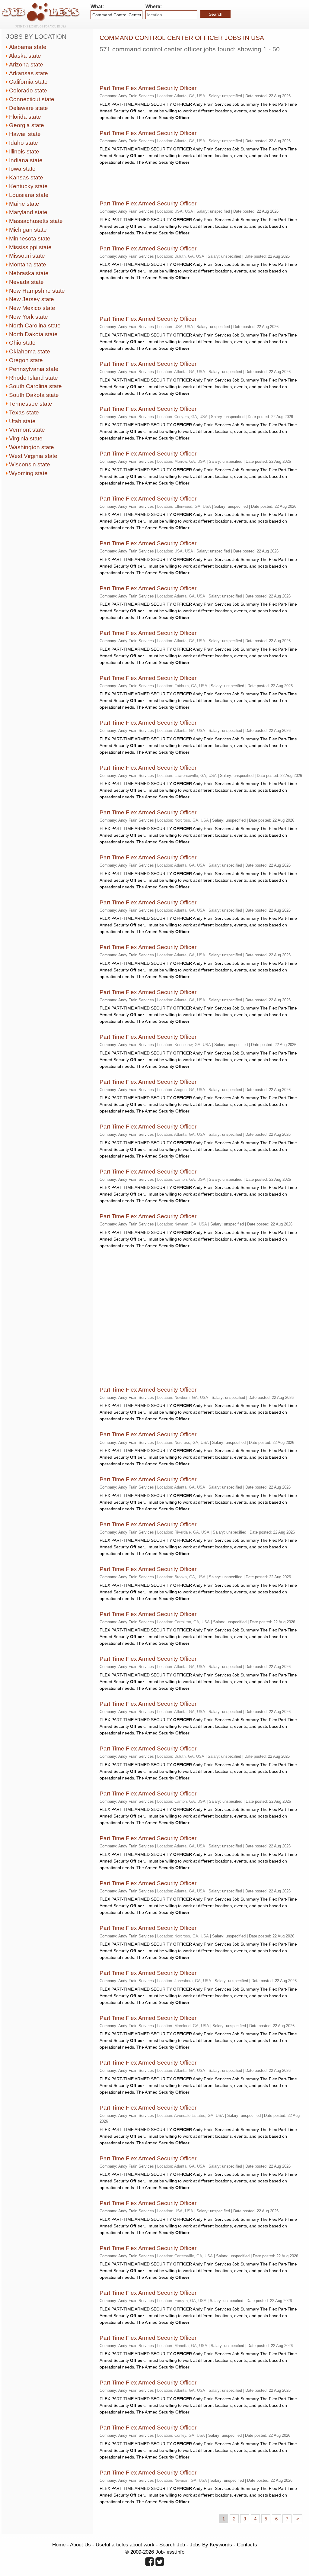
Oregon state (26, 360)
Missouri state (27, 256)
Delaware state (29, 108)
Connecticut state (32, 99)
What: (97, 6)
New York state (29, 317)
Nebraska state (29, 273)
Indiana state (26, 160)
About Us (80, 2545)
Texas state (24, 412)
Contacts (247, 2545)
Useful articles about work (125, 2545)
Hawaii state (25, 134)
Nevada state (26, 282)
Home (59, 2545)
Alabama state (28, 47)
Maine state (24, 204)
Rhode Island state (33, 378)
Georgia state (27, 125)
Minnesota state (30, 238)
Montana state (28, 264)
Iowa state (22, 169)
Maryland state (28, 212)
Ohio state (22, 343)
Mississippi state (30, 247)
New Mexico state (32, 308)
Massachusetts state (36, 221)
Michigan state (28, 230)
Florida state (25, 117)
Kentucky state (28, 186)
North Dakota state (33, 334)
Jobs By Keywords (211, 2545)
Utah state (22, 421)
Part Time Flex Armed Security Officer (148, 88)
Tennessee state (31, 404)
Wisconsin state (30, 464)
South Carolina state (35, 386)
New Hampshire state (37, 291)
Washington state (32, 447)
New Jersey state (32, 299)
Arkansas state (29, 73)
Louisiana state (29, 195)
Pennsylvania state (34, 369)
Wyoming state (28, 473)
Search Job (172, 2545)
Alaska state (25, 56)
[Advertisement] (170, 66)
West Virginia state (33, 456)
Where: (154, 6)
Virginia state (26, 438)
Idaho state (24, 143)
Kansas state (26, 177)
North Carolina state (35, 325)
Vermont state (27, 430)
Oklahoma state (30, 351)
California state (28, 82)
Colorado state (28, 90)
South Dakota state (34, 395)
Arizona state (26, 64)
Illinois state (24, 151)
